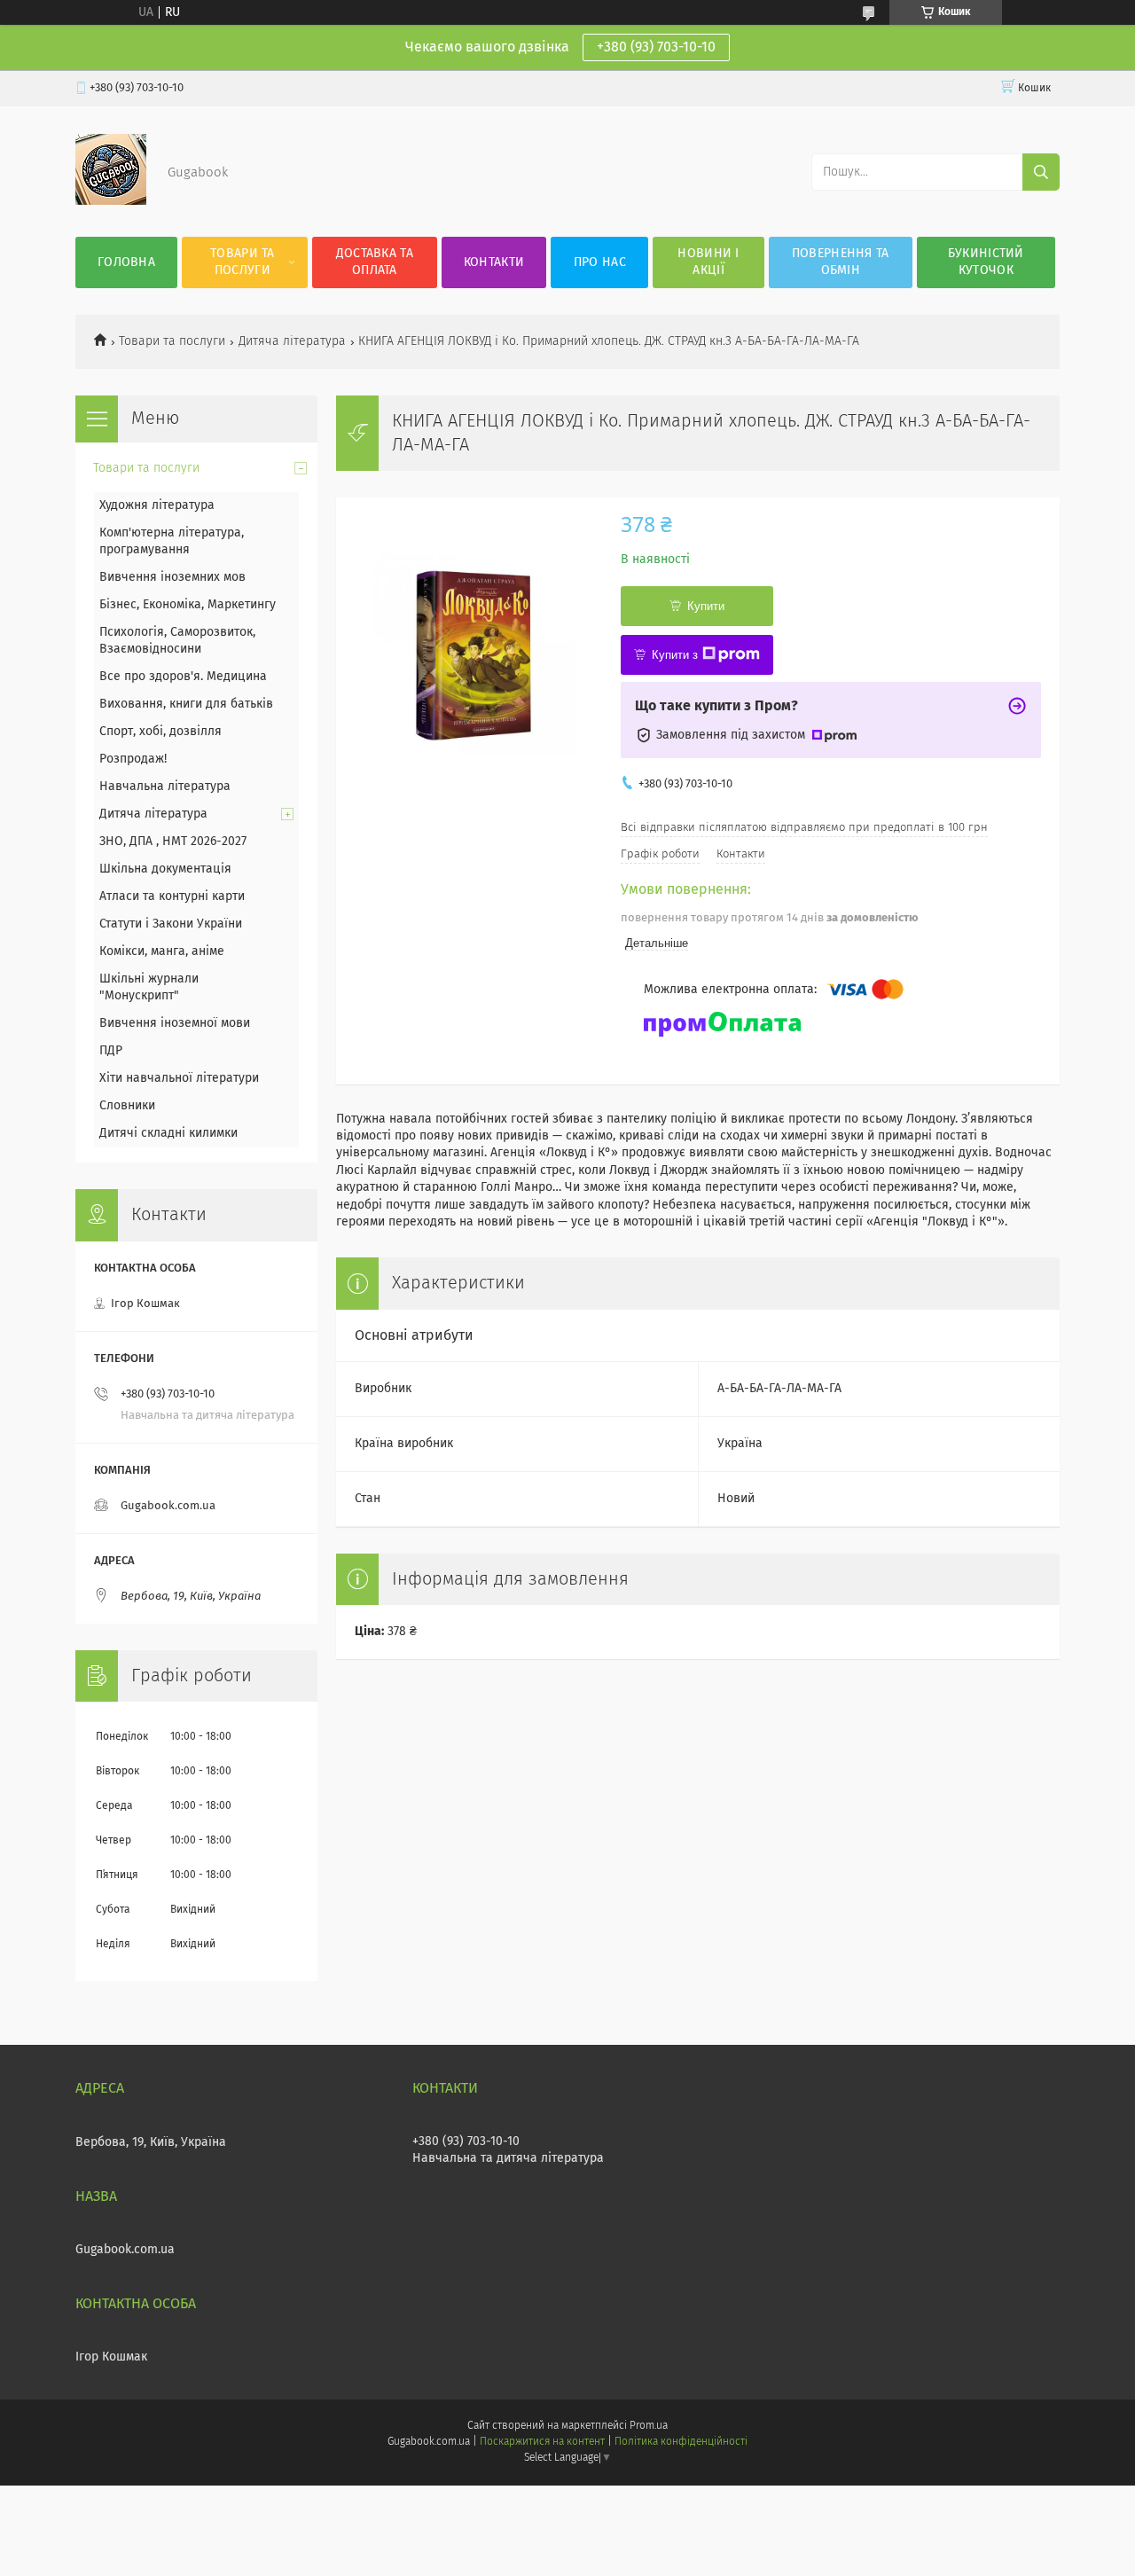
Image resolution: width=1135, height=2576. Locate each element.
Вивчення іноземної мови (175, 1023)
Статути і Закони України (171, 924)
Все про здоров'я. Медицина (183, 677)
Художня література (157, 505)
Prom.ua (649, 2426)
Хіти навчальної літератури (179, 1078)
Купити (706, 606)
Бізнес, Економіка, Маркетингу (188, 605)
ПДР (111, 1051)
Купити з (675, 655)
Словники (127, 1106)
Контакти (494, 262)
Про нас (600, 262)
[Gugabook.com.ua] (111, 201)
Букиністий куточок (986, 262)
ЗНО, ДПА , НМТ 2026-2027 (173, 842)
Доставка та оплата (375, 262)
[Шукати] (1041, 172)
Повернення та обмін (841, 262)
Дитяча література (292, 341)
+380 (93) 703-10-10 (656, 47)
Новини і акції (708, 262)
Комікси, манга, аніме (162, 951)
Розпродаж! (133, 759)
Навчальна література (165, 787)
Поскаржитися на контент (542, 2442)
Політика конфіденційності (681, 2442)
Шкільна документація (165, 869)
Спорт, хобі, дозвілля (160, 732)
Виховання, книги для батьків (186, 704)
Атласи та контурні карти (172, 897)
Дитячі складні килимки (168, 1133)
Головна (126, 262)
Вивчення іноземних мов (172, 577)
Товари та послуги (243, 262)
